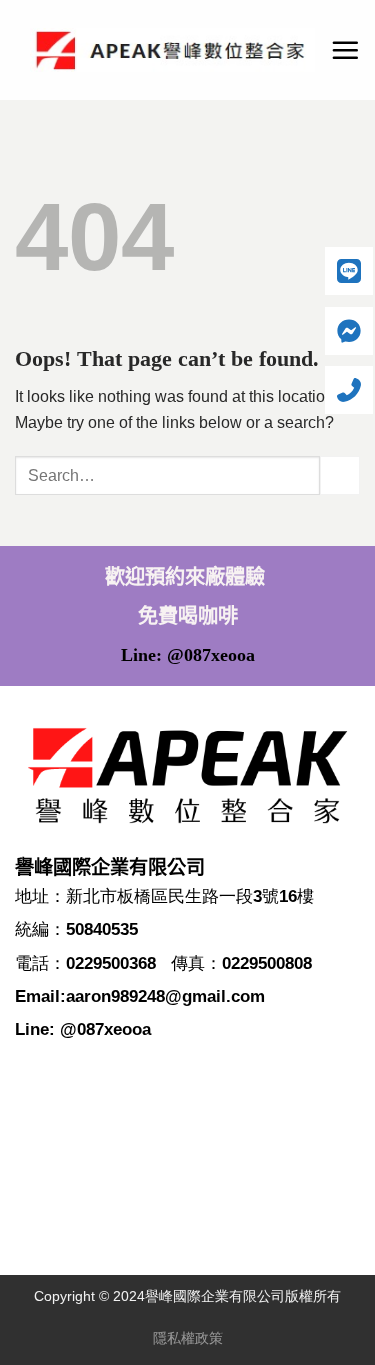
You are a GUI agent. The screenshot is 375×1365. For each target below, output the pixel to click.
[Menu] (345, 50)
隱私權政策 (188, 1338)
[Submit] (340, 475)
